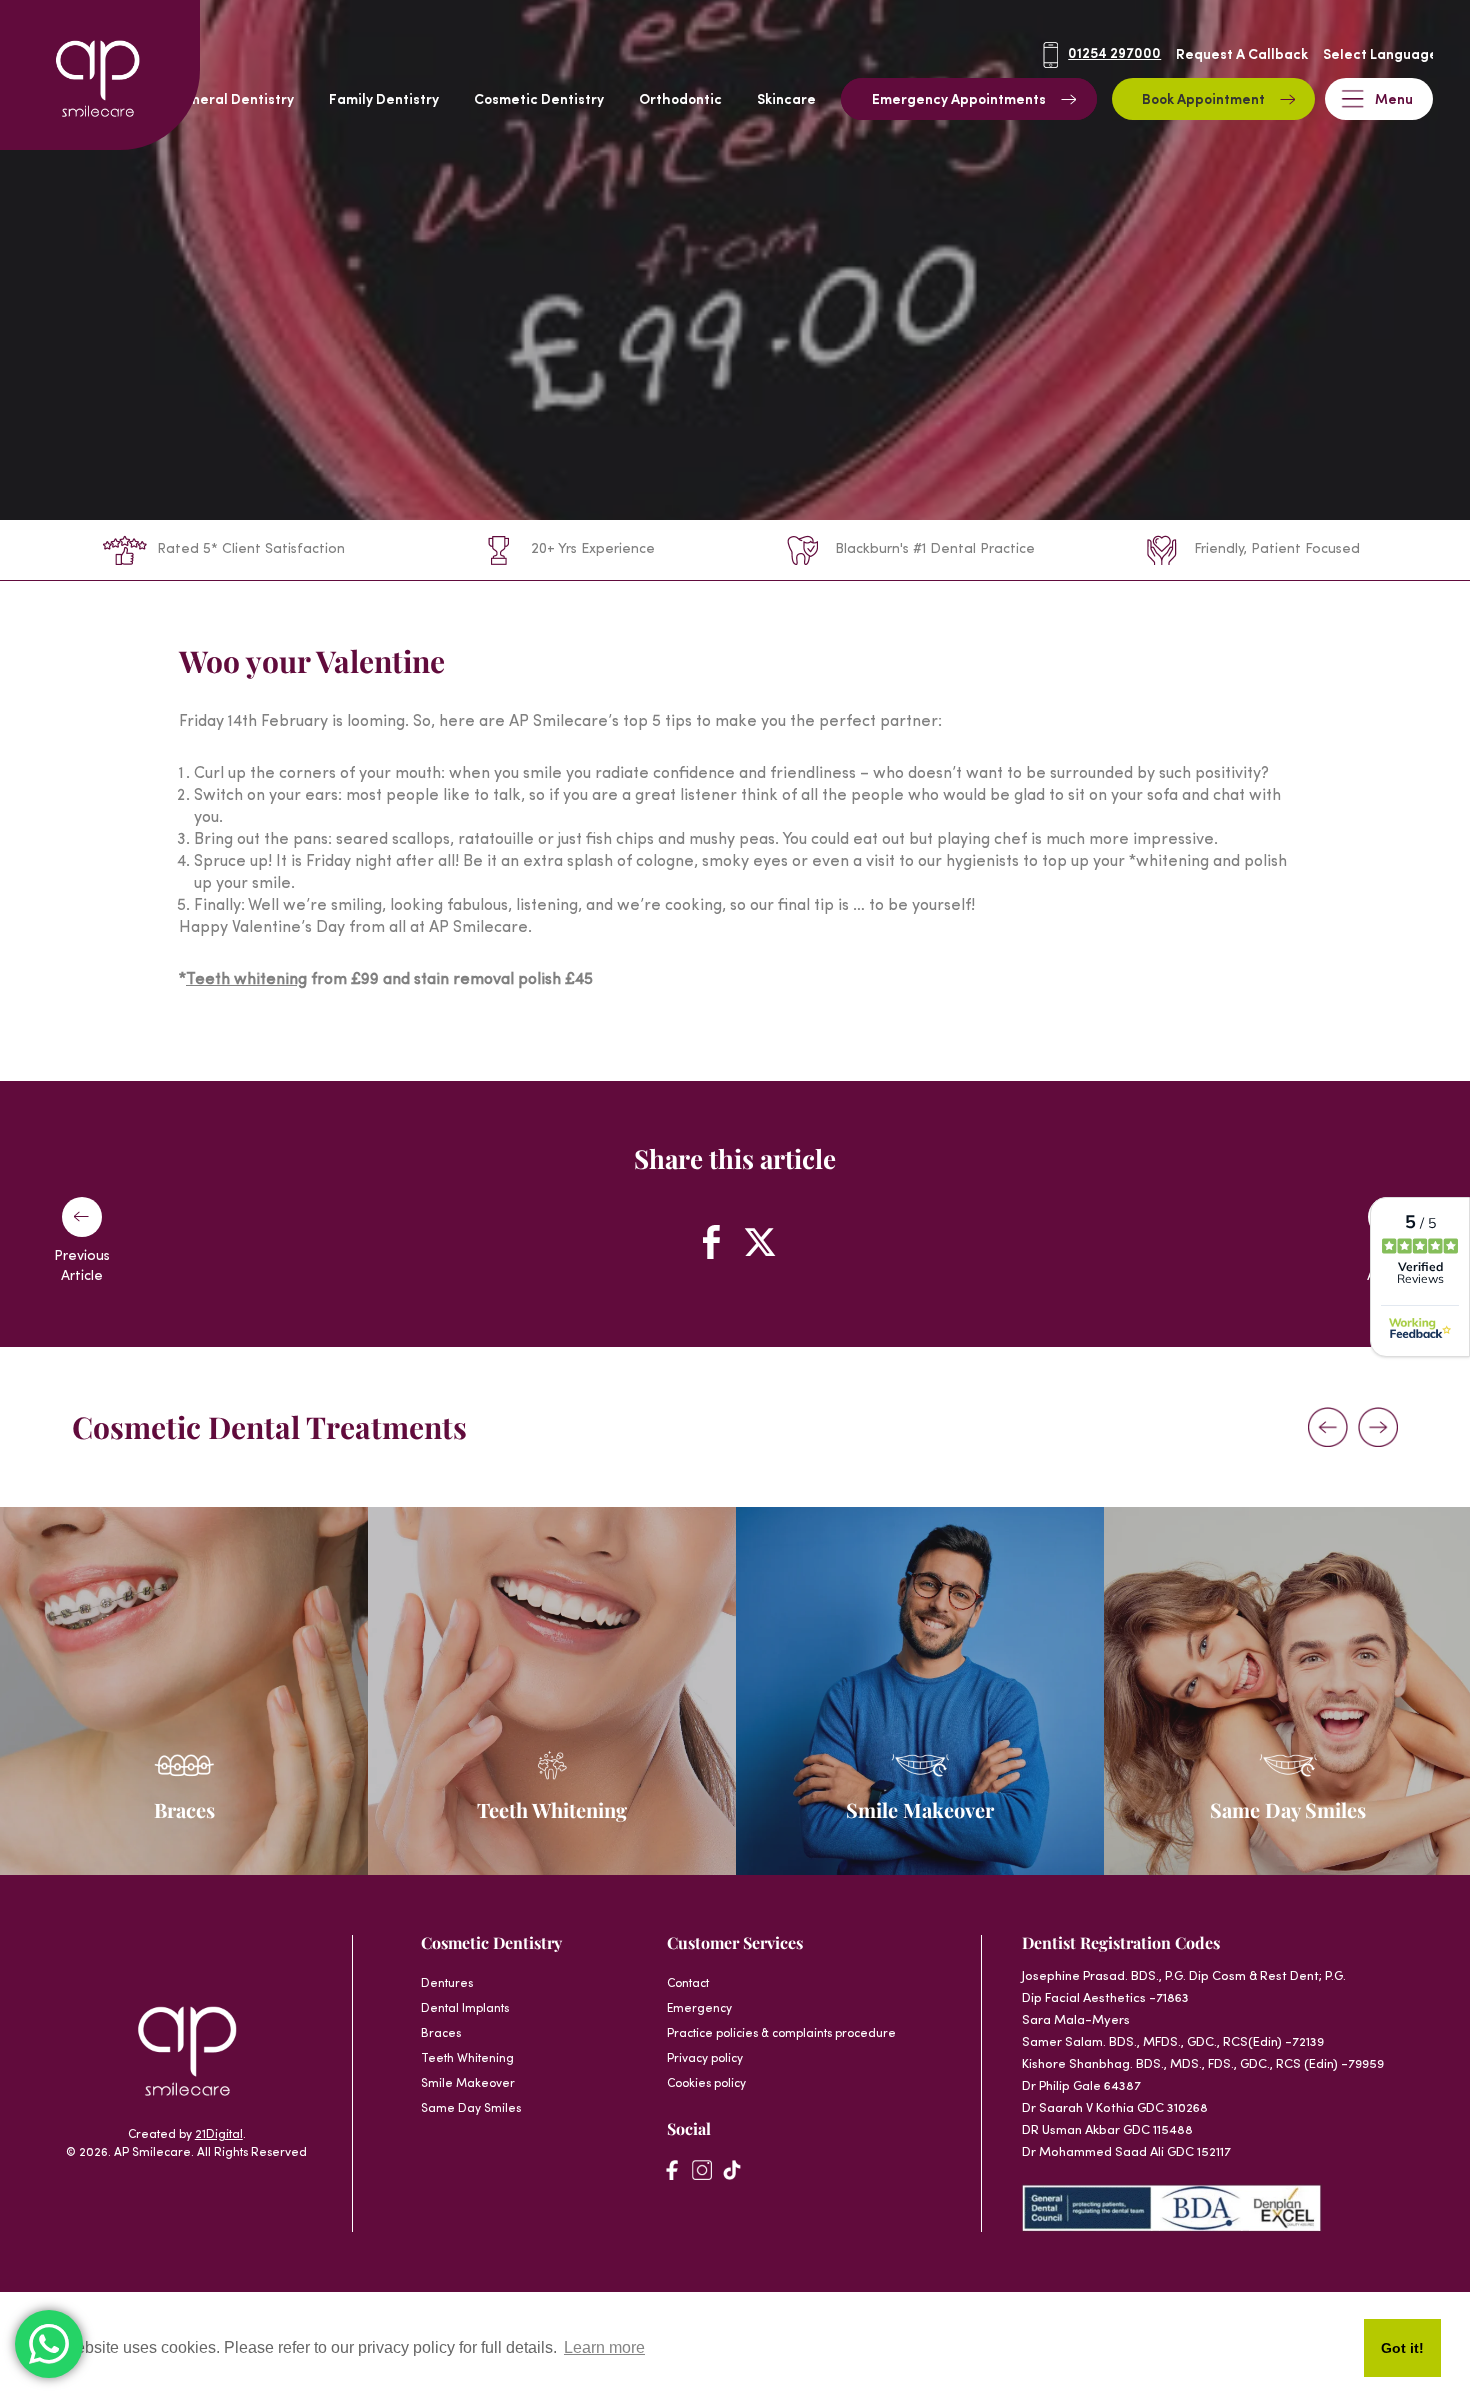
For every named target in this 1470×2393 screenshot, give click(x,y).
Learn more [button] (604, 2347)
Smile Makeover (468, 2084)
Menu (1394, 100)
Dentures (447, 1984)
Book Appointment (1203, 100)
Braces (441, 2034)
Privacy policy (705, 2059)
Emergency (699, 2009)
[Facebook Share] (711, 1242)
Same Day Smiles (471, 2109)
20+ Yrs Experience (593, 549)
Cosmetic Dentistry (539, 100)
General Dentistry (233, 100)
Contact (688, 1984)
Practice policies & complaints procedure (781, 2034)
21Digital (219, 2135)
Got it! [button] (1402, 2348)
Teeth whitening (246, 980)
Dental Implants (465, 2009)
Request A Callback (1242, 55)
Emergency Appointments (959, 100)
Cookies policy (706, 2084)
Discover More (174, 1788)
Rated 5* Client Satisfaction (251, 549)
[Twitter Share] (759, 1242)
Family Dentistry (384, 100)
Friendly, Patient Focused (1277, 549)
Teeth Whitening (467, 2059)
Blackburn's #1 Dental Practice (935, 549)
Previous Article (82, 1266)
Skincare (786, 100)
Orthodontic (680, 100)
